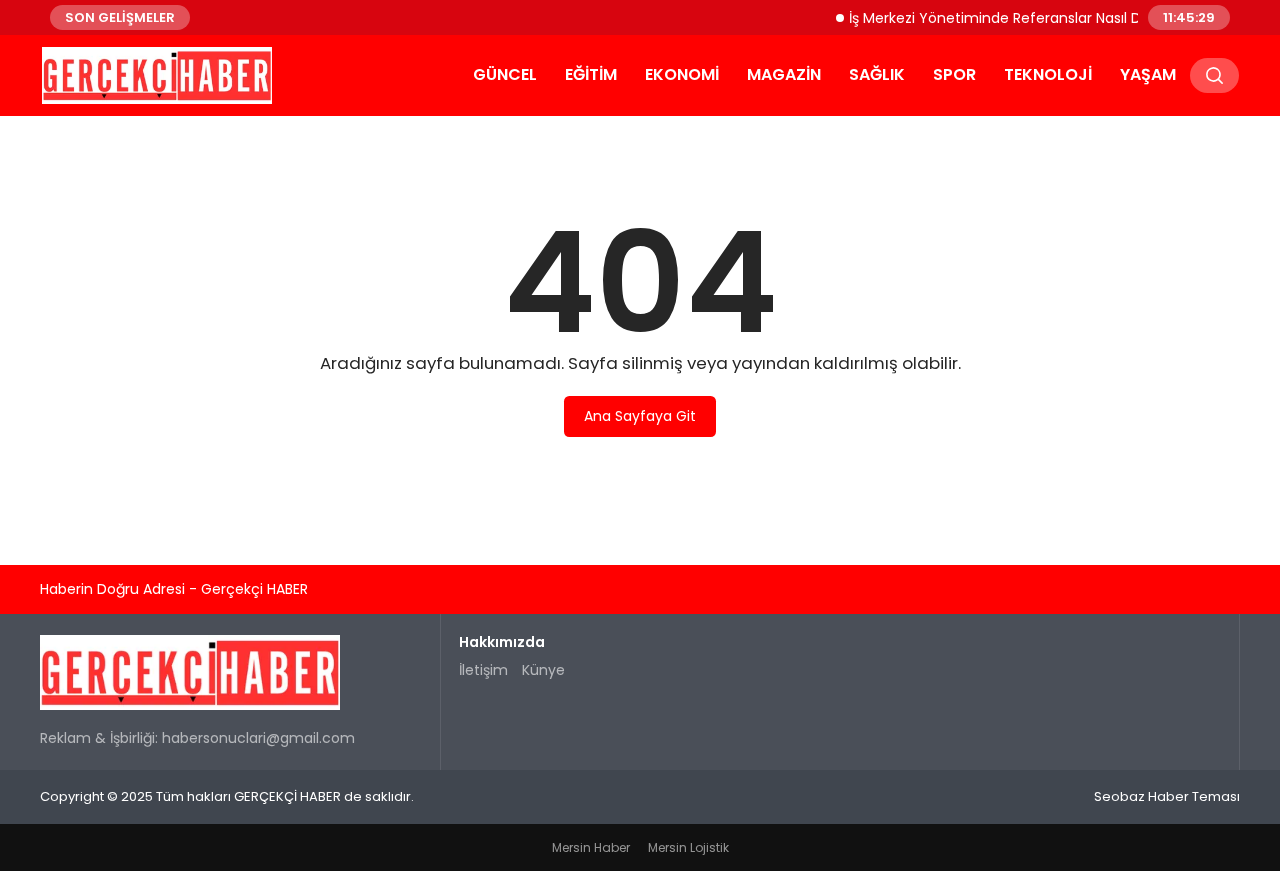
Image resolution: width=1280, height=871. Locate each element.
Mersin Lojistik (688, 847)
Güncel (505, 74)
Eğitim (591, 74)
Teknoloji (1048, 74)
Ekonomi (682, 74)
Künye (543, 670)
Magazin (784, 74)
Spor (954, 74)
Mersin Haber (591, 847)
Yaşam (1148, 74)
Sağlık (877, 74)
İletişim (483, 670)
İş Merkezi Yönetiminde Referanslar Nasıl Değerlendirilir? (1032, 17)
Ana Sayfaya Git (640, 416)
